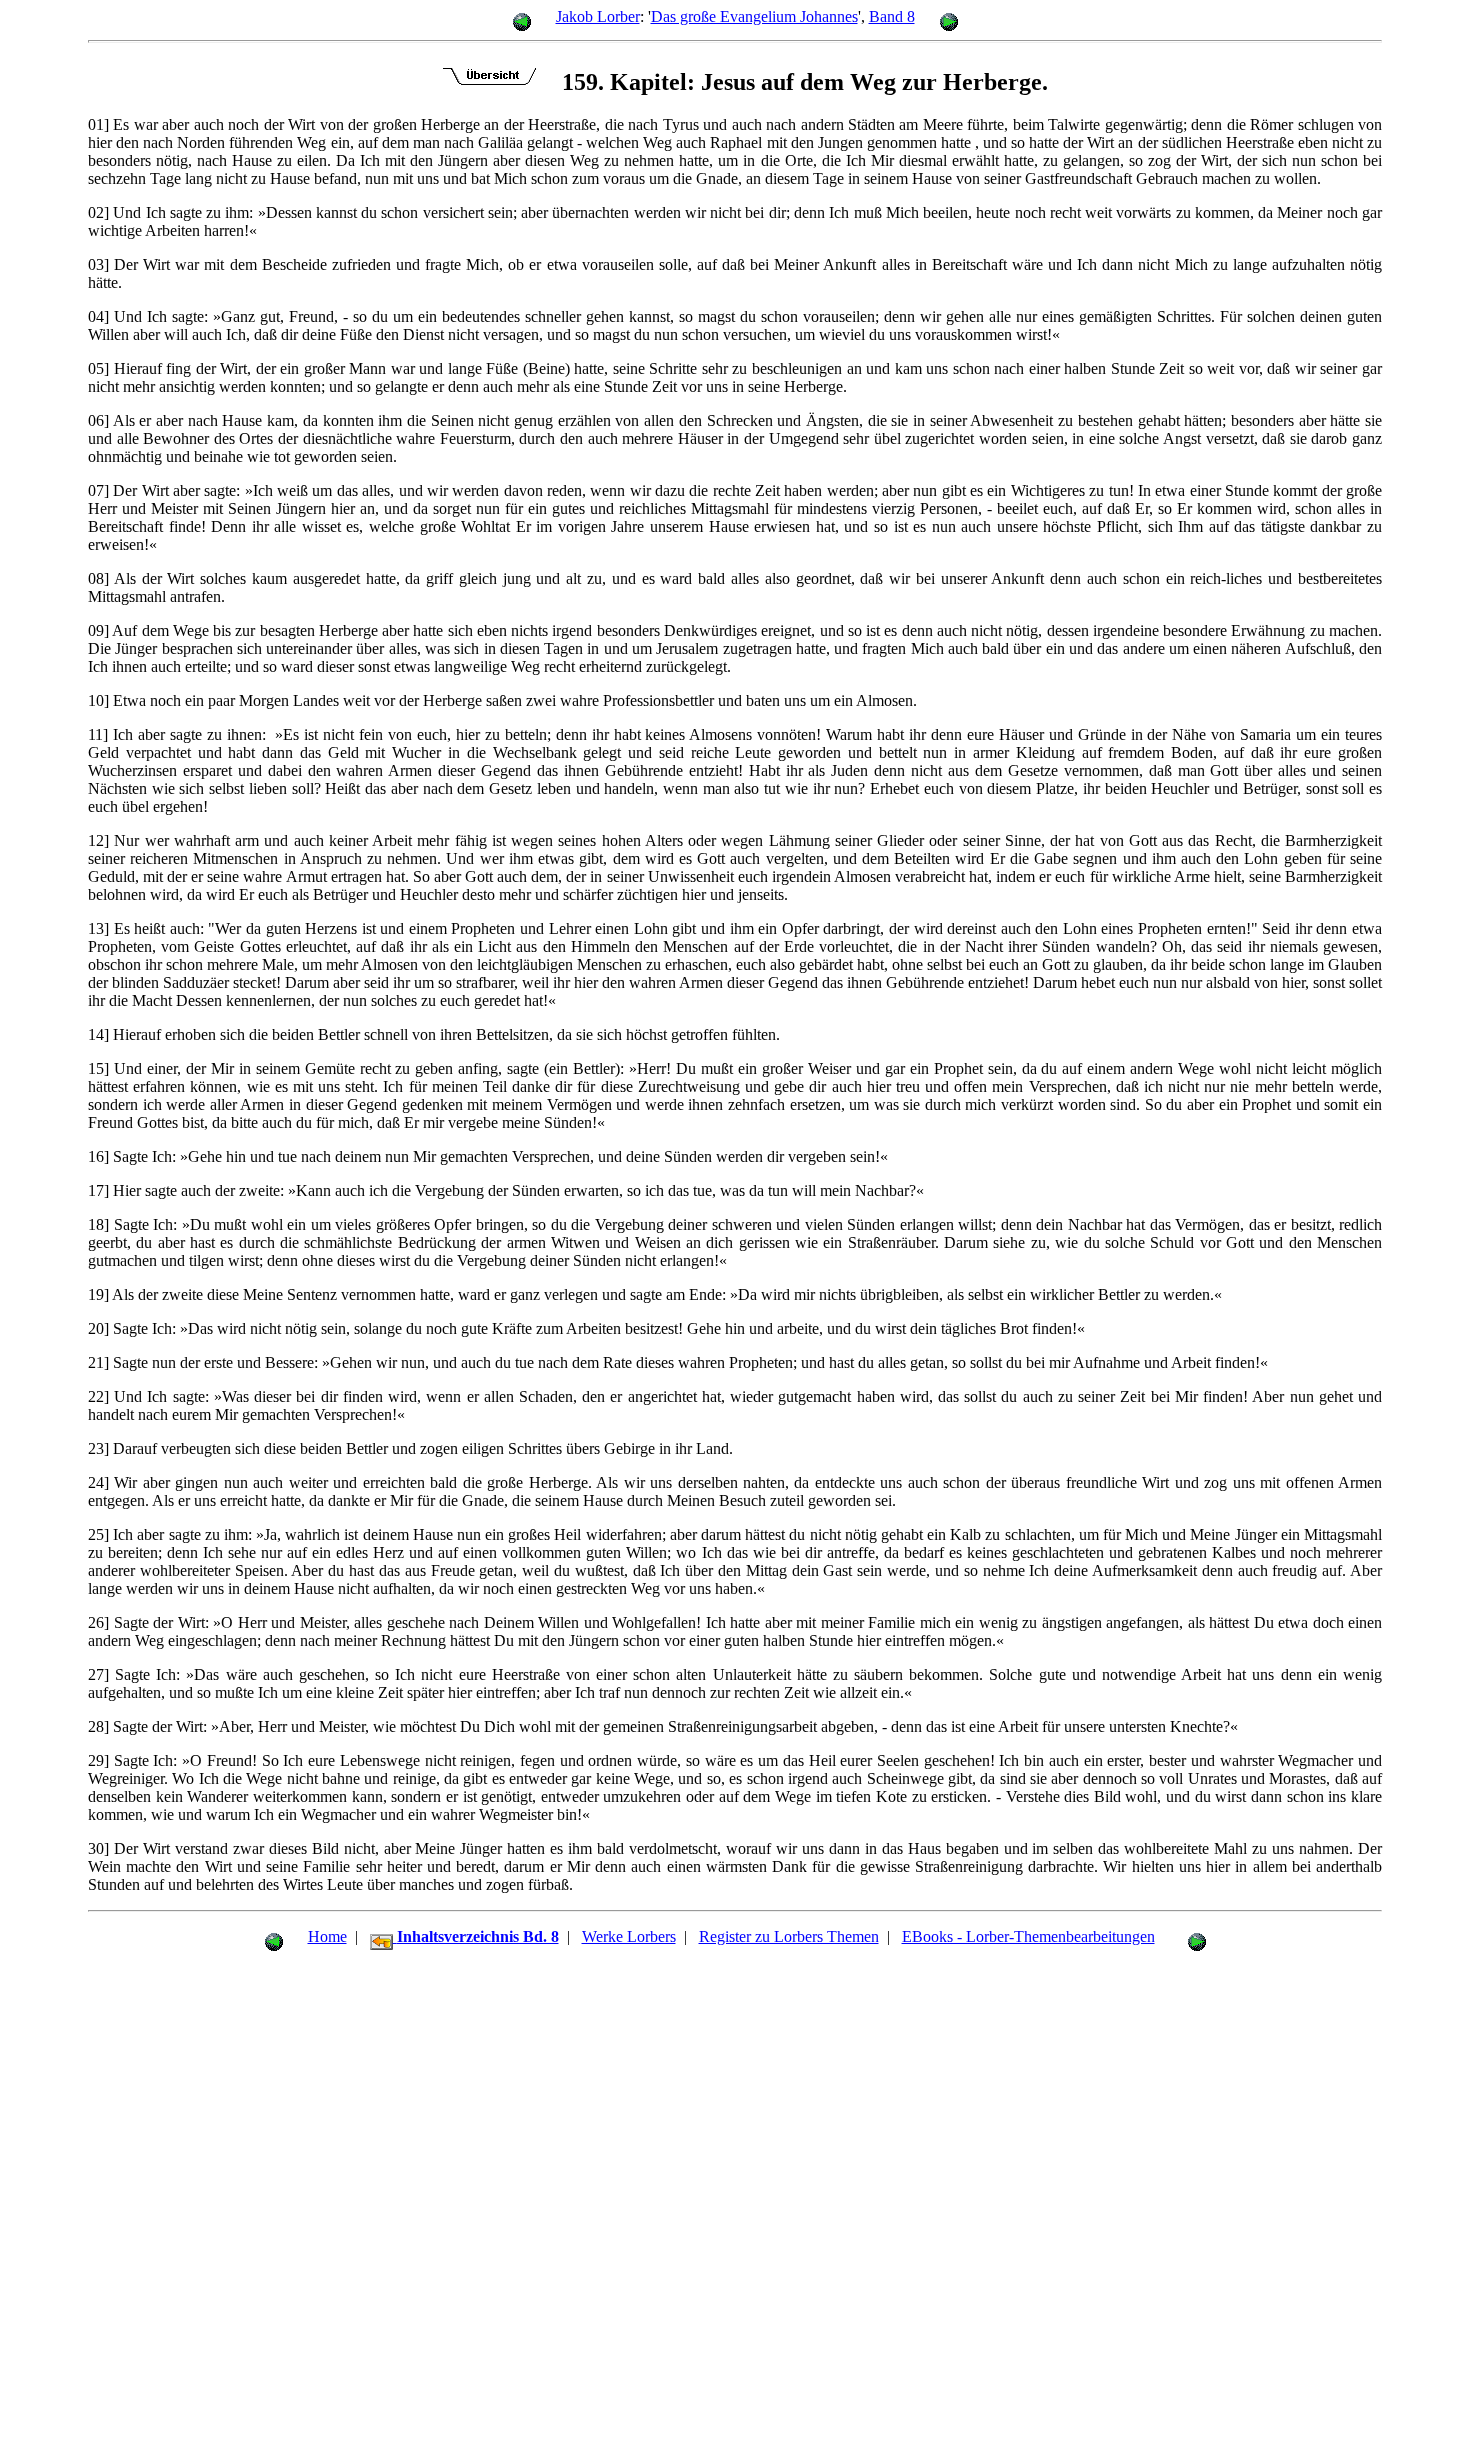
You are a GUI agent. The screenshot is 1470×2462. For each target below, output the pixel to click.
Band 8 (892, 16)
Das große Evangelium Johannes (754, 16)
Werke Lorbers (629, 1936)
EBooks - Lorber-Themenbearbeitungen (1028, 1936)
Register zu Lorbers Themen (789, 1936)
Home (327, 1936)
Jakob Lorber (598, 16)
